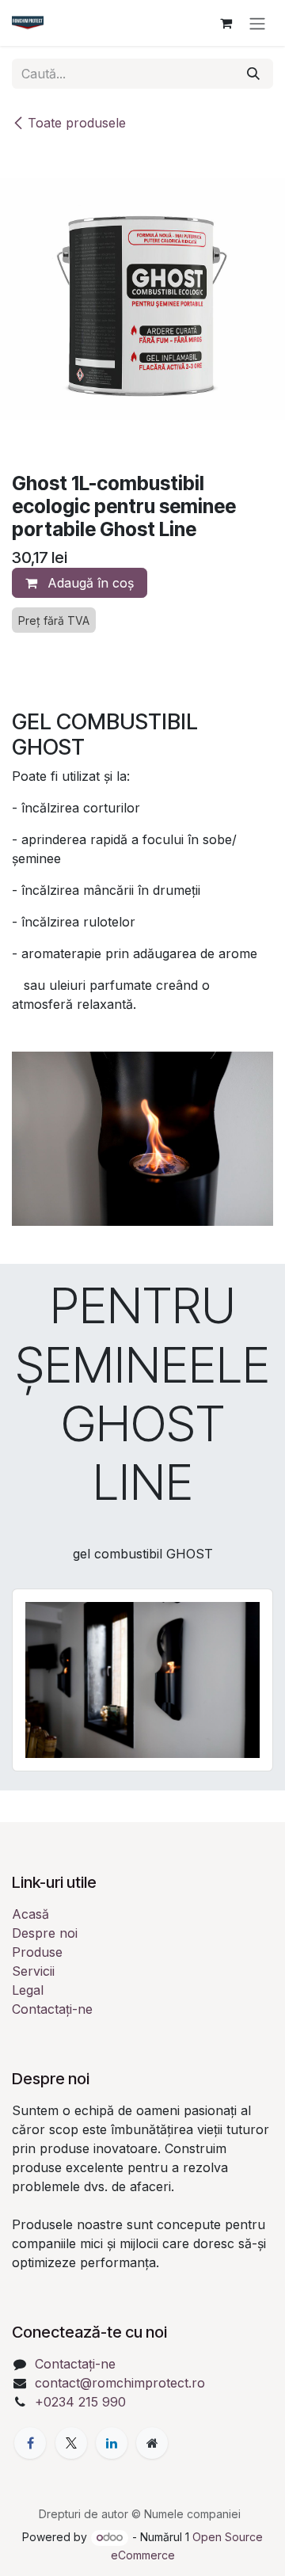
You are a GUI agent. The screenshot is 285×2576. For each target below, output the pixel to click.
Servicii (33, 1971)
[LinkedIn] (112, 2443)
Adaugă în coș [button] (89, 583)
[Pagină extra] (152, 2443)
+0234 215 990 (80, 2402)
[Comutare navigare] (257, 23)
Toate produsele (77, 123)
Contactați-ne (52, 2009)
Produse (37, 1952)
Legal (28, 1990)
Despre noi (45, 1933)
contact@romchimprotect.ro (120, 2383)
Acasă (30, 1914)
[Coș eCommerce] (226, 23)
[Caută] (253, 74)
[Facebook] (30, 2443)
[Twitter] (71, 2443)
